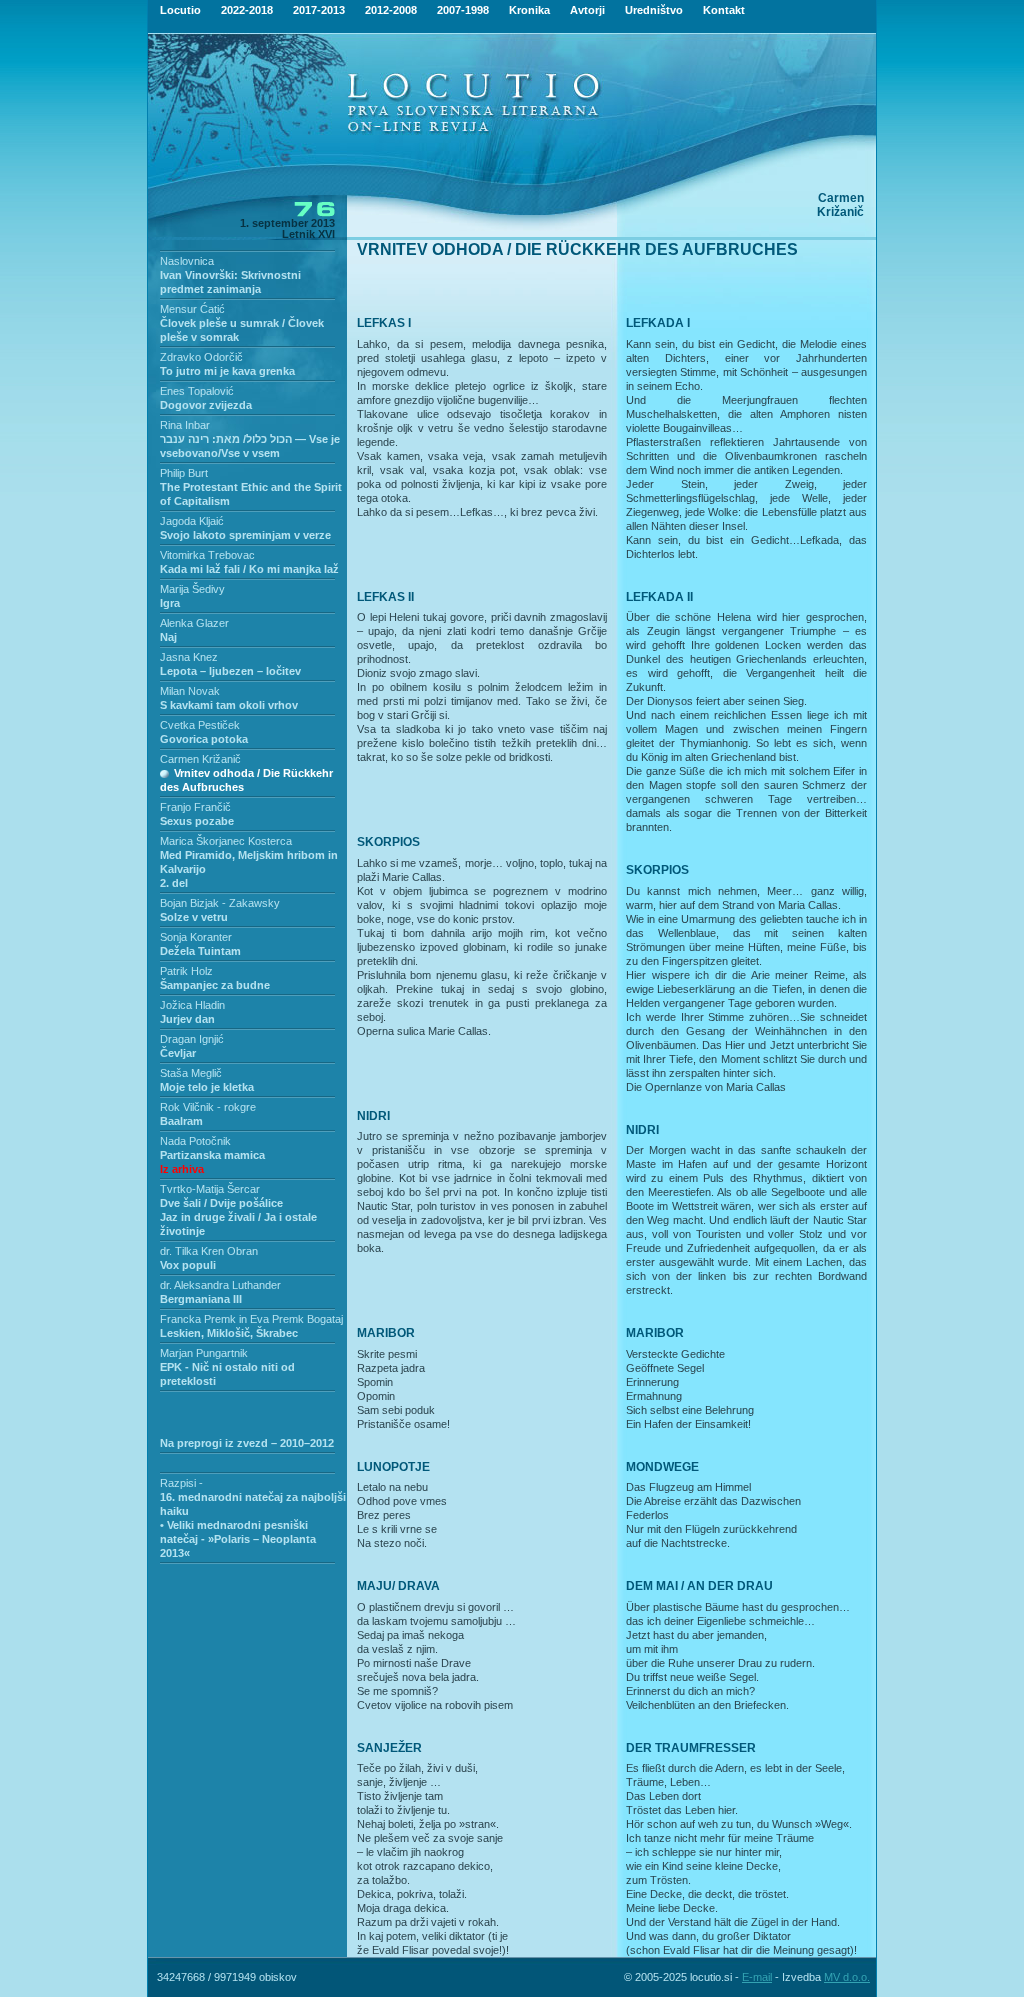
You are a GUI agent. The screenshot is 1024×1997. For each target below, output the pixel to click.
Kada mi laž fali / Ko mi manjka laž (249, 569)
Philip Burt (184, 473)
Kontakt (724, 10)
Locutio (180, 10)
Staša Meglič (191, 1073)
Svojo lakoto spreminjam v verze (245, 535)
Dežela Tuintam (200, 951)
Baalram (181, 1121)
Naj (168, 637)
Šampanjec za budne (215, 985)
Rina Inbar (185, 425)
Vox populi (188, 1265)
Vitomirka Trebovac (207, 555)
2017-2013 (319, 10)
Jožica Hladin (192, 1005)
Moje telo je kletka (207, 1087)
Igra (170, 603)
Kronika (529, 10)
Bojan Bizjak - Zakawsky (220, 903)
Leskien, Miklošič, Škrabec (229, 1333)
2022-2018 (247, 10)
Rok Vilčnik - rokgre (208, 1107)
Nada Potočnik (195, 1141)
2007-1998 (463, 10)
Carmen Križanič (200, 759)
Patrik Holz (186, 971)
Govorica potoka (204, 739)
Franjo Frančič (195, 807)
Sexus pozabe (197, 821)
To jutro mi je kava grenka (227, 371)
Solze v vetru (194, 917)
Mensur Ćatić (192, 309)
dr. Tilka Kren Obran (209, 1251)
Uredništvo (654, 10)
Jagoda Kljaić (192, 521)
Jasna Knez (189, 657)
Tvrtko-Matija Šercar (210, 1189)
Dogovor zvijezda (206, 405)
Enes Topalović (197, 391)
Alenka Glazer (194, 623)
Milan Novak (190, 691)
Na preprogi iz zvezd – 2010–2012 (247, 1443)
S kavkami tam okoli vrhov (229, 705)
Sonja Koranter (196, 937)
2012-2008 (391, 10)
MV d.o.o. (847, 1977)
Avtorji (587, 10)
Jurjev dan (187, 1019)
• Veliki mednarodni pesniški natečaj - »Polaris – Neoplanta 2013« (238, 1539)
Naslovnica (187, 261)
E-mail (757, 1977)
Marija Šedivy (192, 589)
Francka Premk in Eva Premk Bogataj (251, 1319)
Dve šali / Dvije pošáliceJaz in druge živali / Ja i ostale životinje (238, 1217)
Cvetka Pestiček (200, 725)
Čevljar (178, 1053)
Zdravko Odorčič (201, 357)
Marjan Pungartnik (204, 1353)
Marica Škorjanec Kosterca (226, 841)
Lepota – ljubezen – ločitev (230, 671)
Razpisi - (181, 1483)
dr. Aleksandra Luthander (220, 1285)
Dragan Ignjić (192, 1039)
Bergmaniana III (201, 1299)
